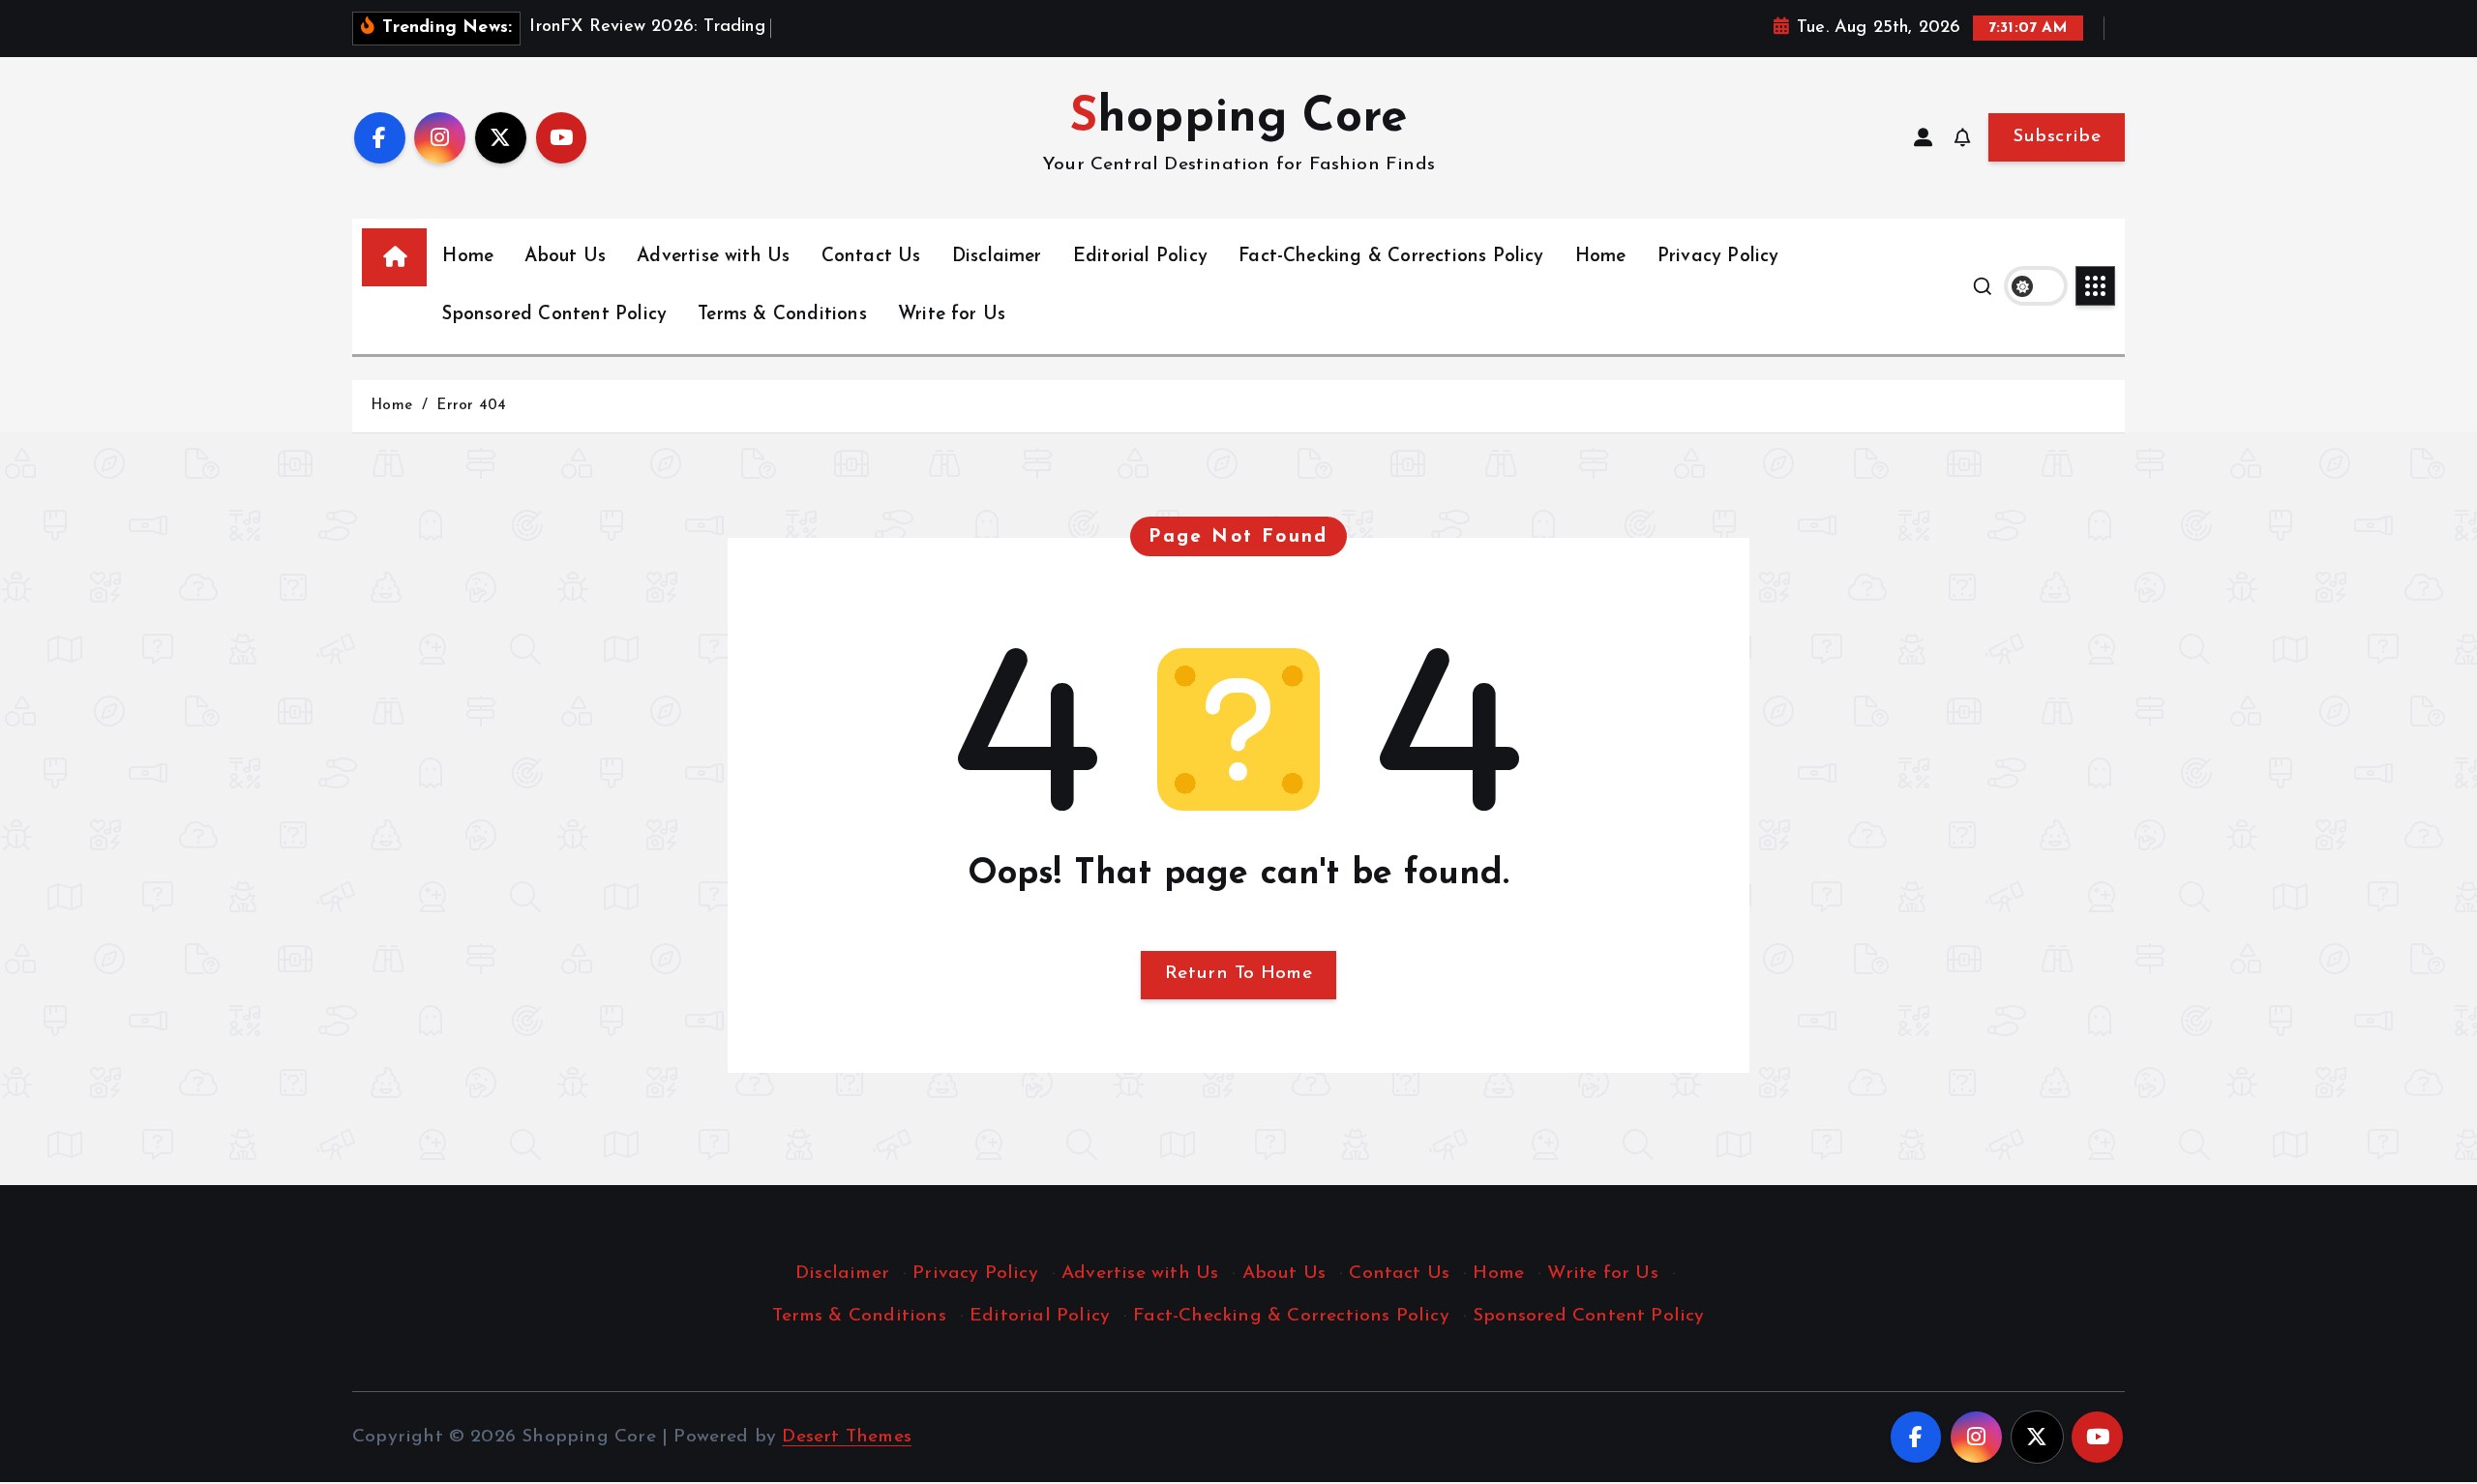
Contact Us (871, 257)
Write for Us (952, 315)
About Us (565, 257)
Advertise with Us (713, 257)
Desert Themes (847, 1437)
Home (468, 257)
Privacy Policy (1718, 257)
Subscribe (2057, 137)
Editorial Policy (1140, 257)
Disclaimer (997, 257)
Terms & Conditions (782, 315)
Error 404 (471, 406)
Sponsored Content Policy (554, 315)
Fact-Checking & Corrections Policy (1391, 257)
